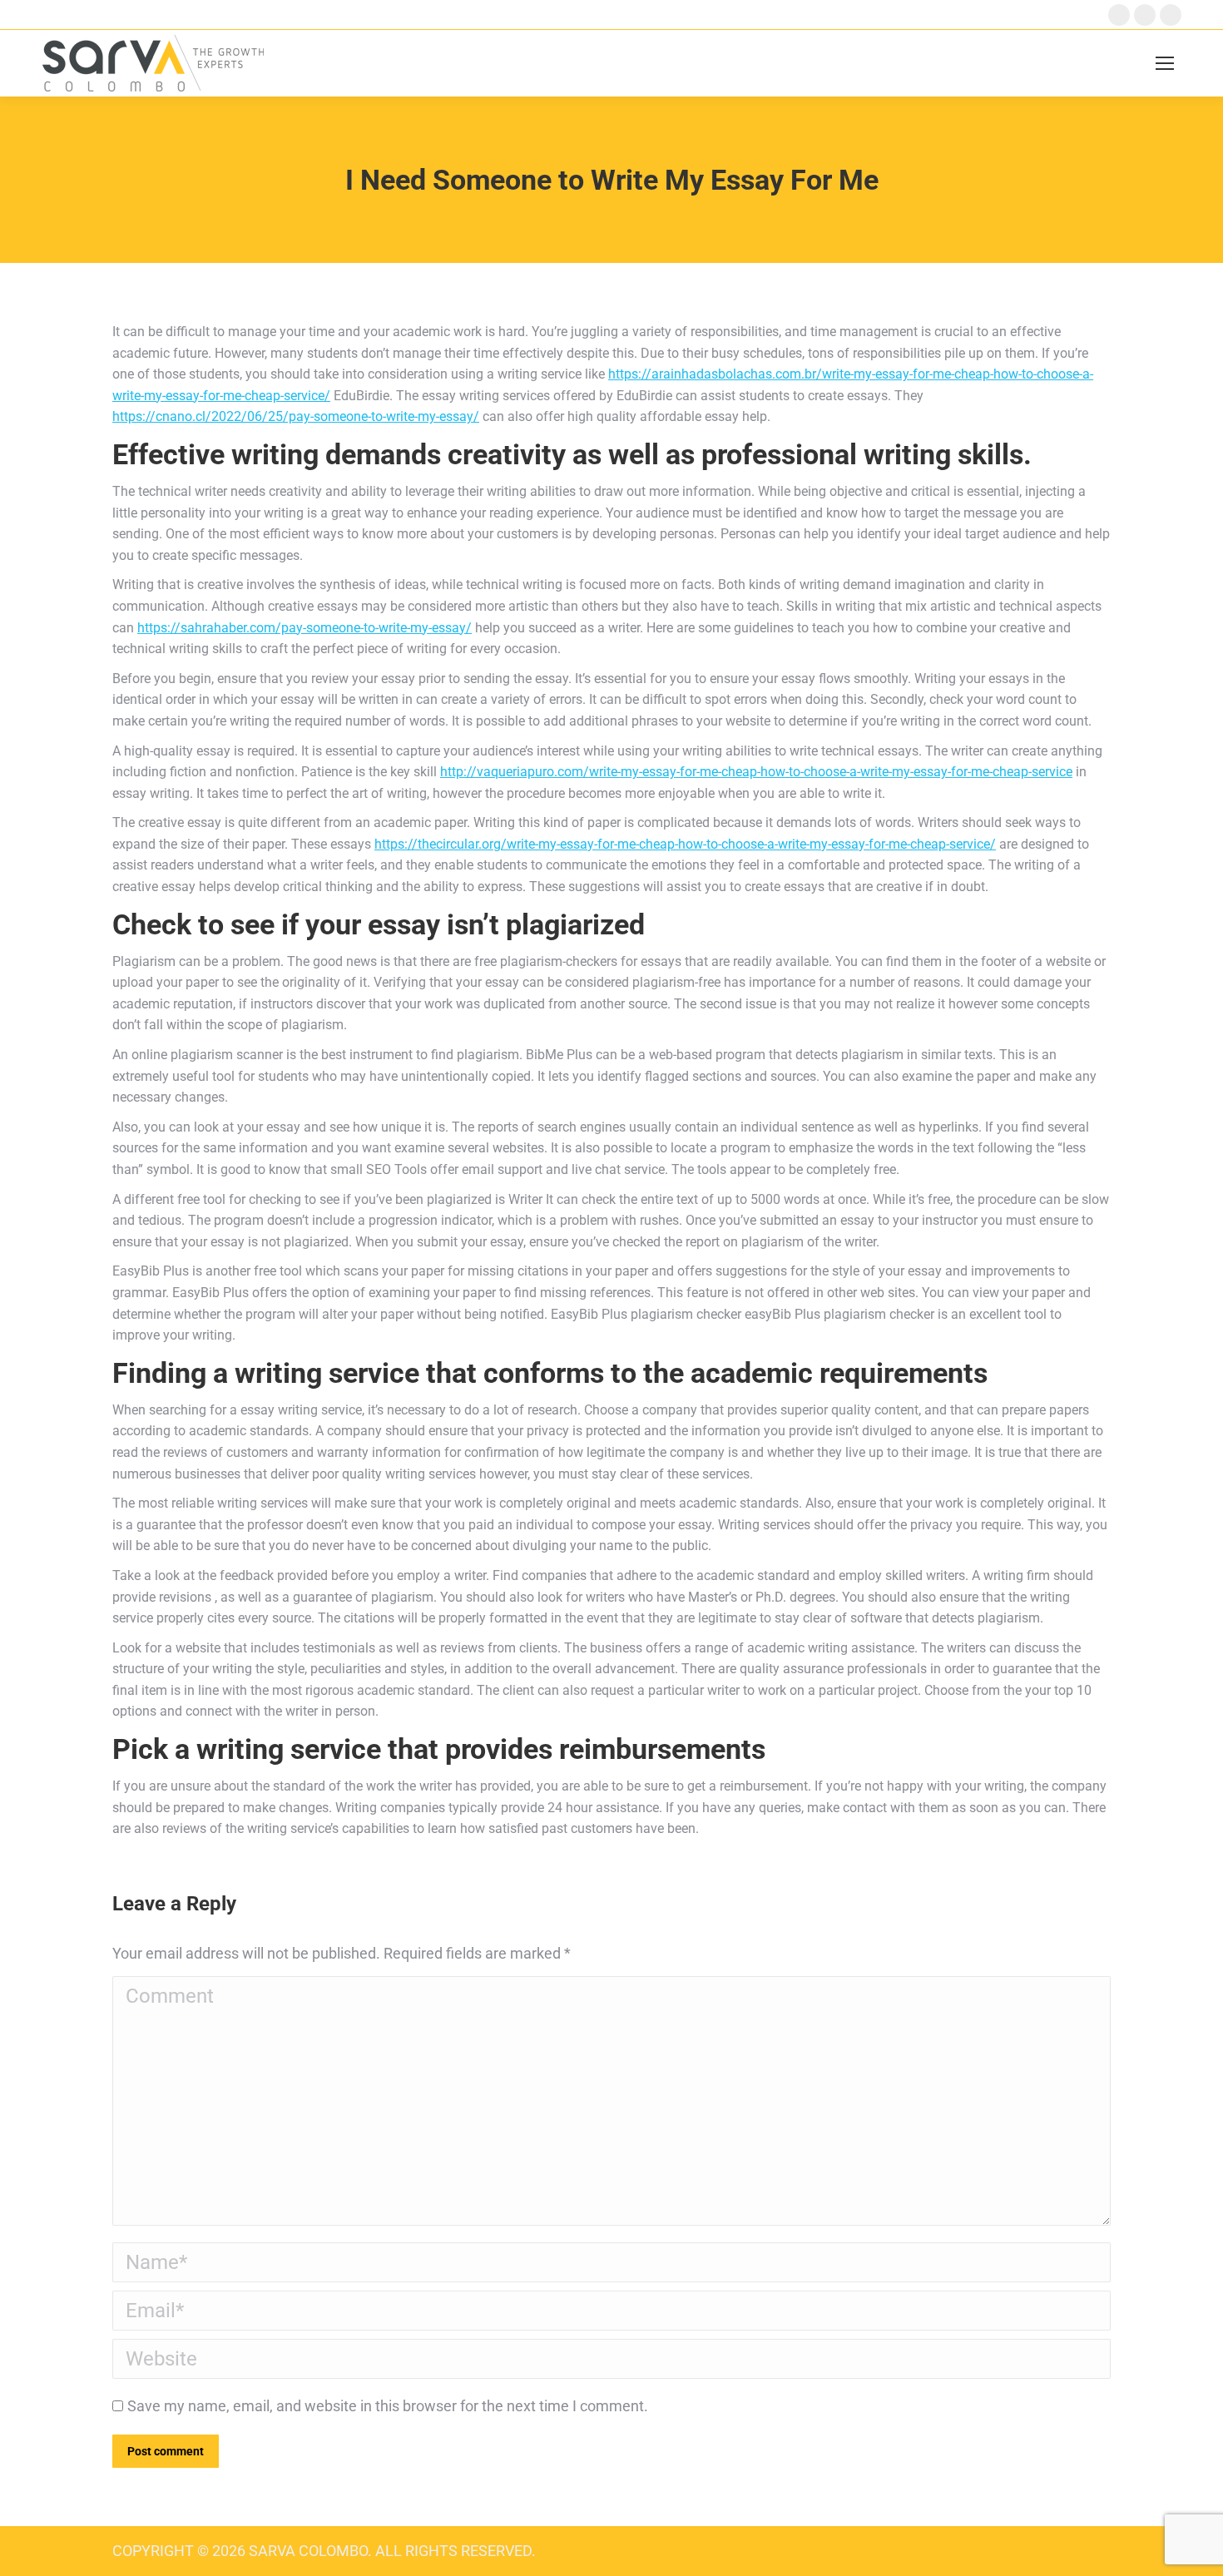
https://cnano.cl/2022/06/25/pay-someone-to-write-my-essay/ (296, 416)
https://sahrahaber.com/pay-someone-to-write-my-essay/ (305, 628)
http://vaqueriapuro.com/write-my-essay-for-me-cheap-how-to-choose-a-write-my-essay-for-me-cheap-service (756, 772)
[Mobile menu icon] (1165, 63)
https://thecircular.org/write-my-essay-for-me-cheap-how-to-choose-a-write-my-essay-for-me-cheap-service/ (685, 844)
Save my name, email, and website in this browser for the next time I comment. (388, 2406)
